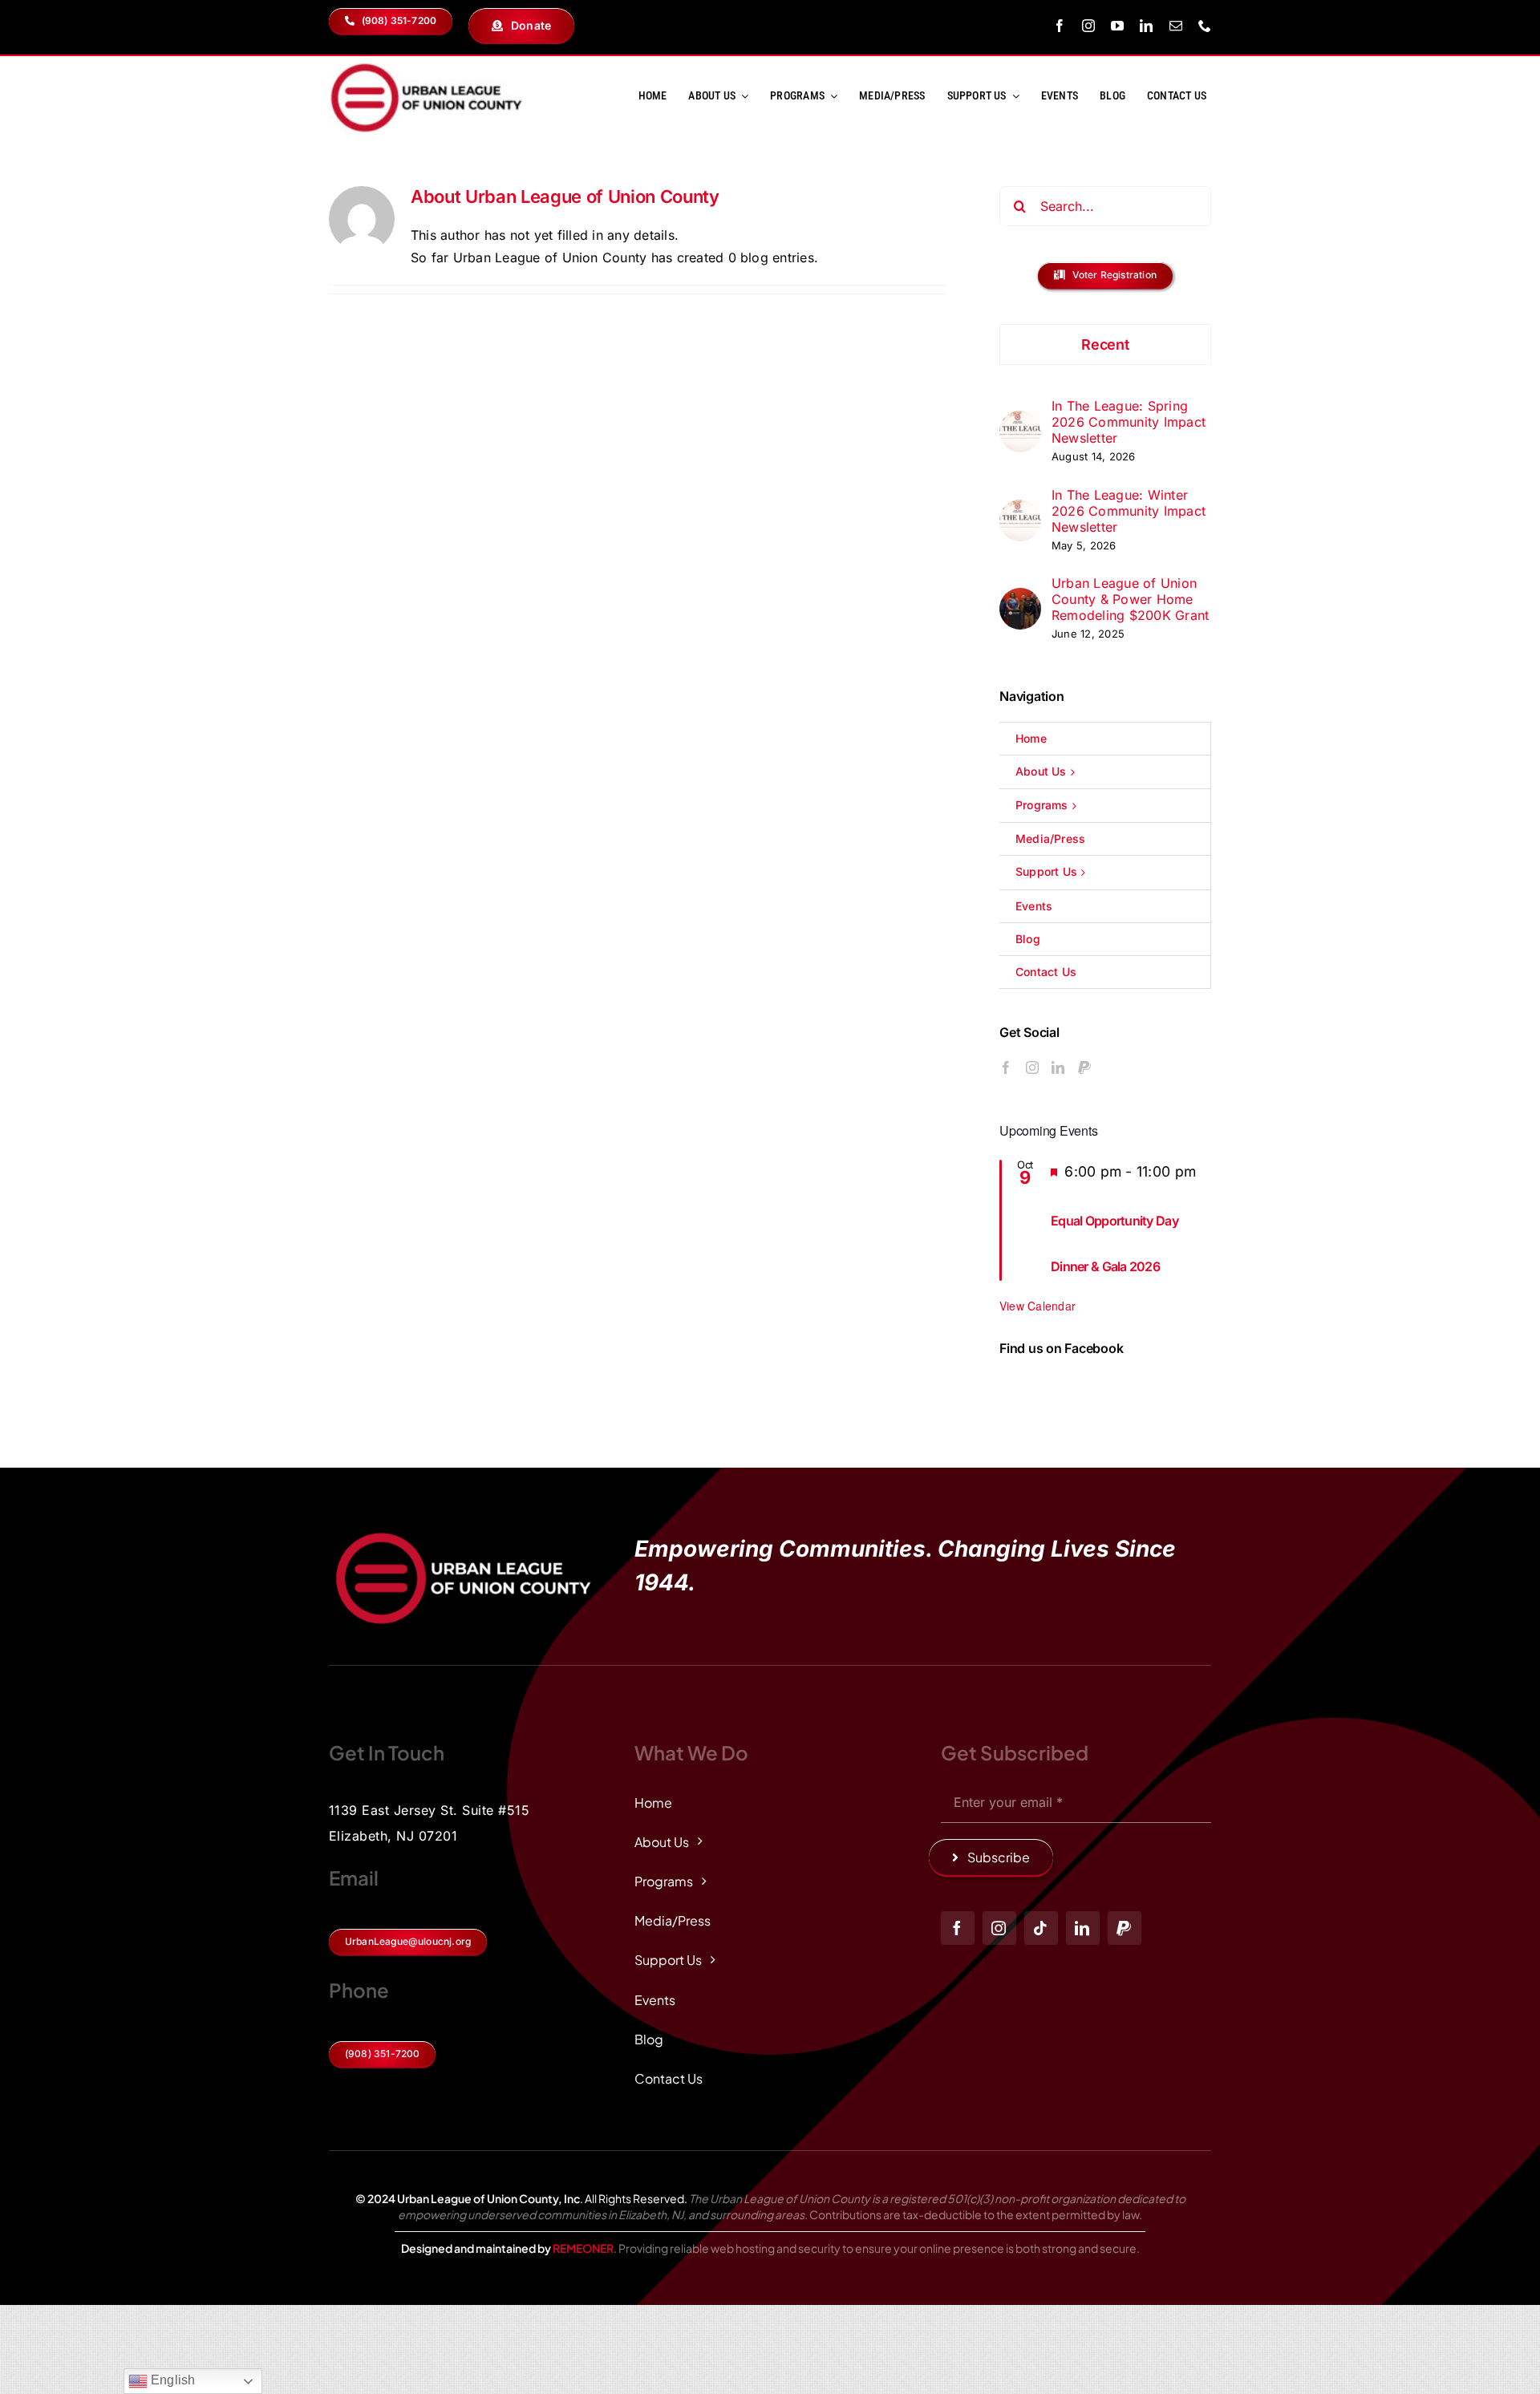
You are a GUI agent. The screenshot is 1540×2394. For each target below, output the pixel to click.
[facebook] (1060, 26)
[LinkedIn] (1058, 1067)
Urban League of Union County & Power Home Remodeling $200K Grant (1130, 599)
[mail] (1176, 26)
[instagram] (1088, 26)
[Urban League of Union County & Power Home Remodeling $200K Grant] (1020, 598)
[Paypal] (1084, 1067)
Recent (1105, 344)
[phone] (1205, 26)
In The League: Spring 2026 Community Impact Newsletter (1129, 422)
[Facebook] (1006, 1067)
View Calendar (1037, 1306)
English (172, 2380)
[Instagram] (1032, 1067)
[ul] (426, 63)
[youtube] (1117, 26)
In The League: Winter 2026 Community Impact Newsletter (1129, 511)
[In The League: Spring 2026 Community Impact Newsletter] (1020, 421)
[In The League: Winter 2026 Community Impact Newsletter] (1020, 510)
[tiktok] (1041, 1928)
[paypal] (1125, 1928)
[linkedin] (1146, 26)
